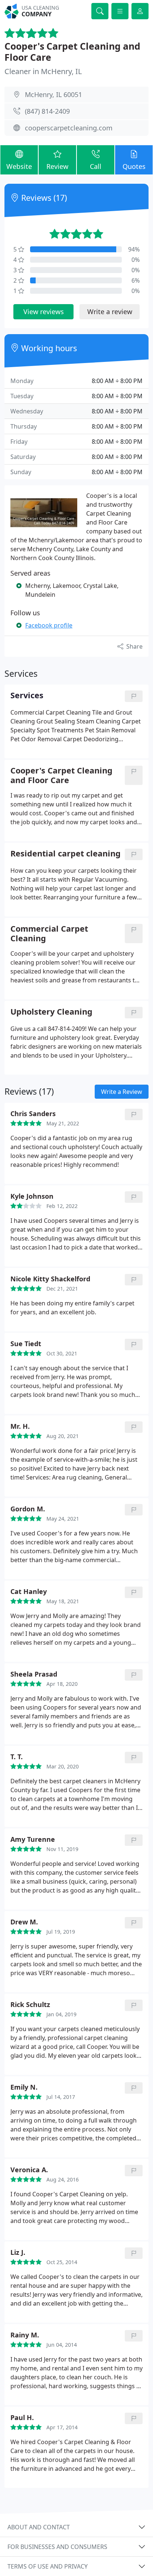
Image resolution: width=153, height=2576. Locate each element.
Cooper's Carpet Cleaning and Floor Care (72, 51)
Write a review (110, 312)
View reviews (44, 312)
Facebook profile (49, 625)
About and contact (39, 2527)
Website (19, 166)
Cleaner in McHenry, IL (43, 71)
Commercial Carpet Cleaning (49, 933)
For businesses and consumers (57, 2547)
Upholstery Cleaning (51, 1012)
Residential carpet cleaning (66, 854)
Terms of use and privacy (48, 2566)
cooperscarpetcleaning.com (69, 128)
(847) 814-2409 (47, 111)
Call (96, 166)
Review (57, 166)
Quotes (134, 166)
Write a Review (122, 1092)
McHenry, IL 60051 (53, 94)
